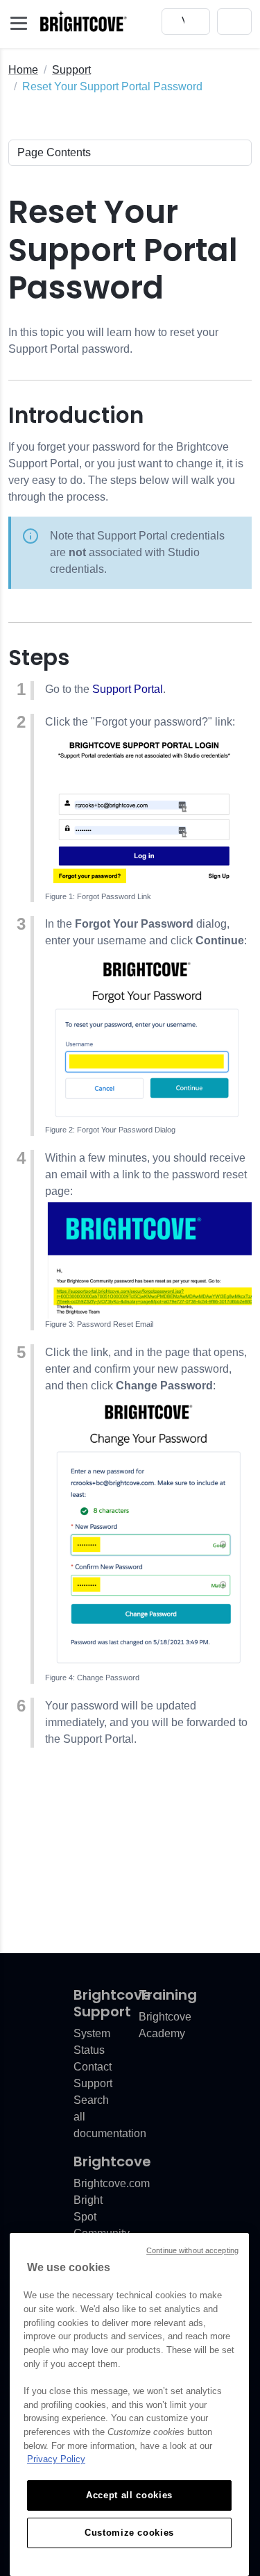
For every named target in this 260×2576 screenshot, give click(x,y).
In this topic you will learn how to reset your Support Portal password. (113, 341)
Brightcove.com (112, 2183)
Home (23, 70)
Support (71, 70)
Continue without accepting (192, 2250)
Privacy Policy (56, 2459)
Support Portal (128, 689)
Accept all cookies (129, 2495)
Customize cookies (129, 2533)
